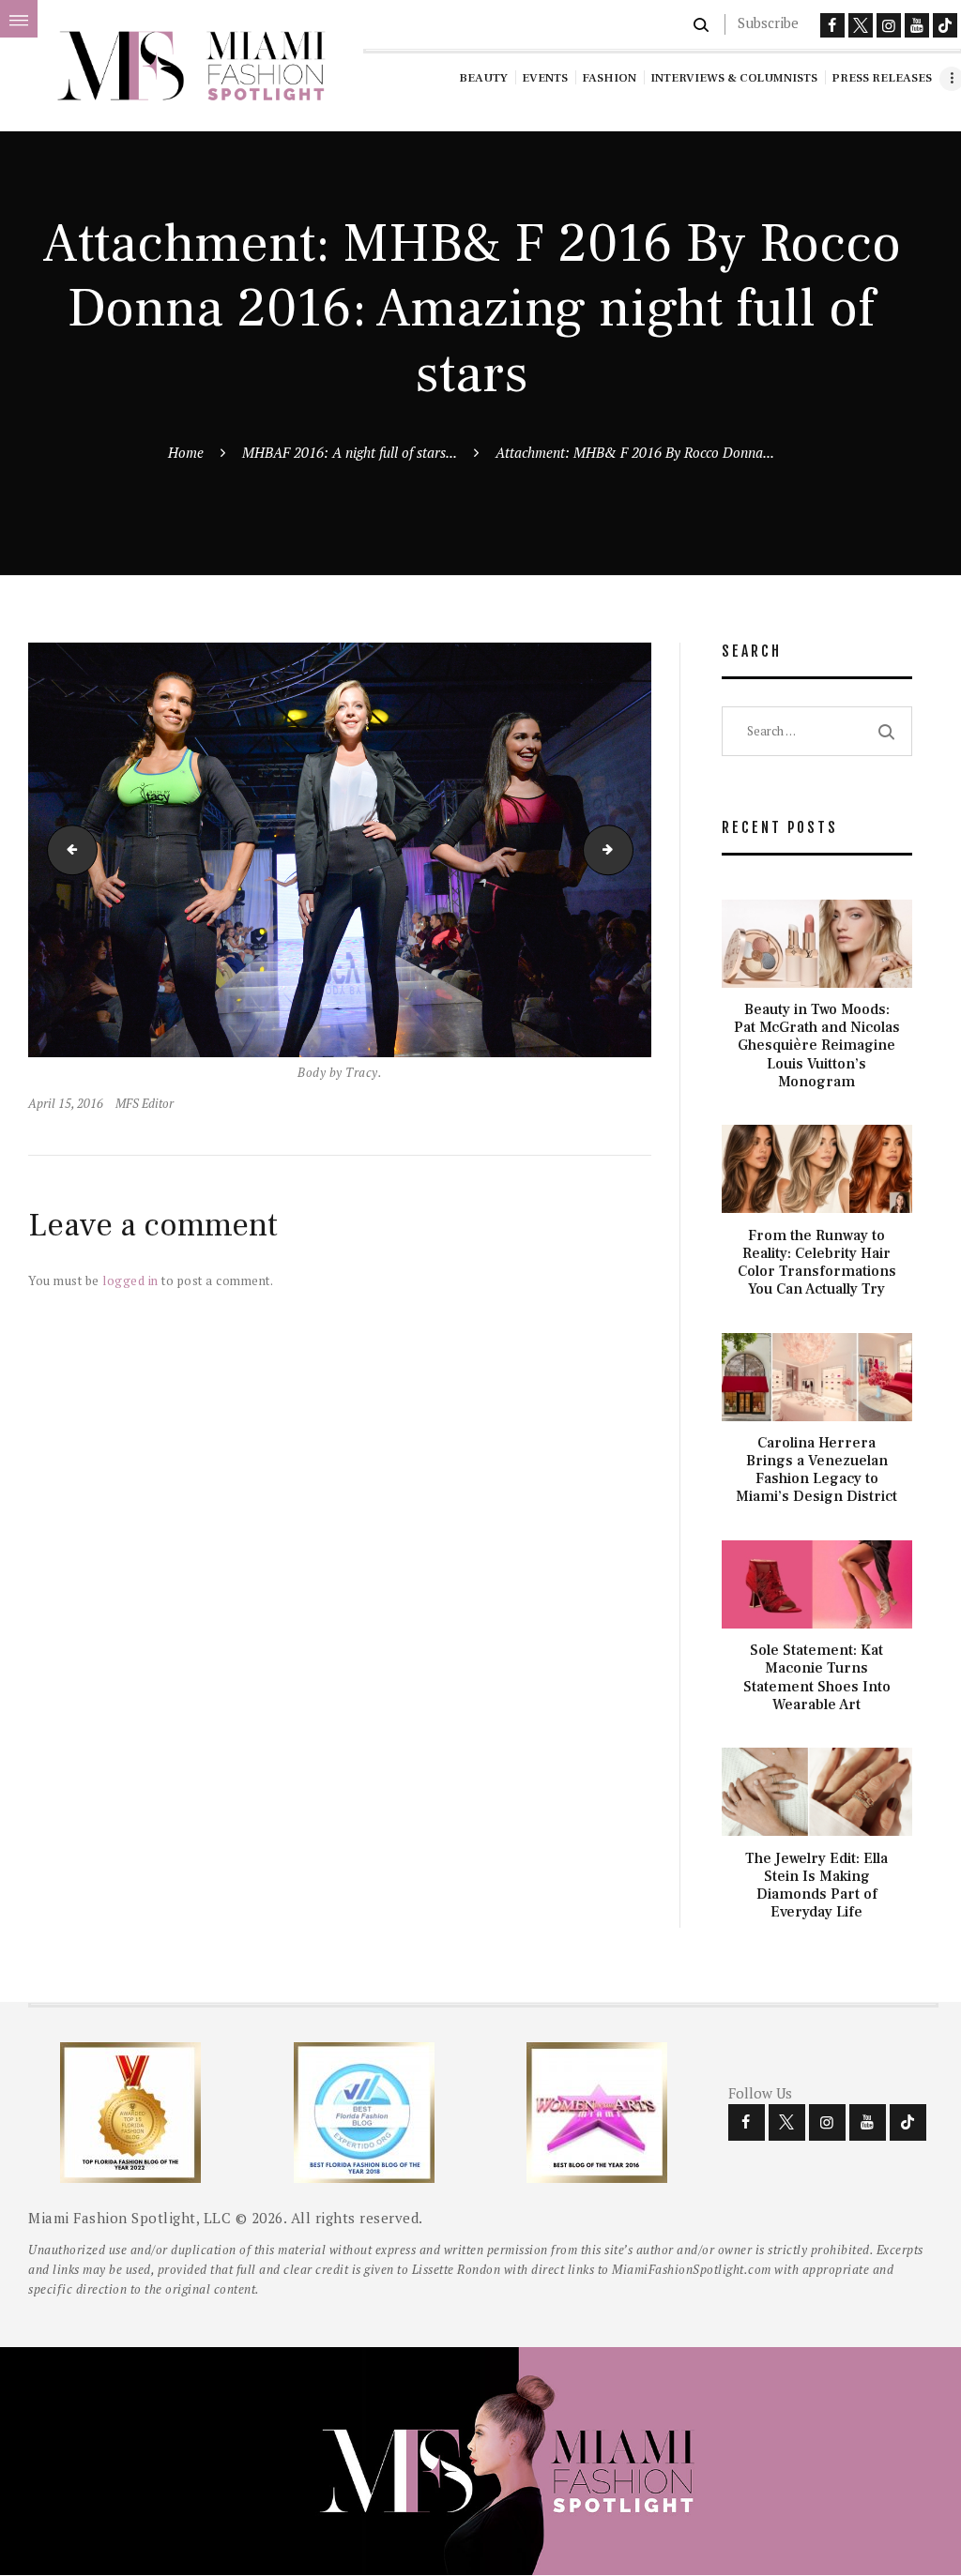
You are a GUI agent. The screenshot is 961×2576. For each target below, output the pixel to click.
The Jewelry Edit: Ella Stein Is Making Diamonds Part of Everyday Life (816, 1886)
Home (186, 452)
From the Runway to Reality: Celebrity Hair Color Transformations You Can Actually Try (817, 1263)
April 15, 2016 (66, 1103)
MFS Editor (145, 1103)
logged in (130, 1280)
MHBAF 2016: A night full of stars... (350, 452)
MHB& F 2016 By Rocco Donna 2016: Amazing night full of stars (67, 849)
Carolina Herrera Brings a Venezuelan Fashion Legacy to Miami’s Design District (816, 1470)
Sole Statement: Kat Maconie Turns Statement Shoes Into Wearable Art (817, 1678)
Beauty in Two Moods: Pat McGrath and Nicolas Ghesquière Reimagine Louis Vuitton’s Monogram (817, 1046)
